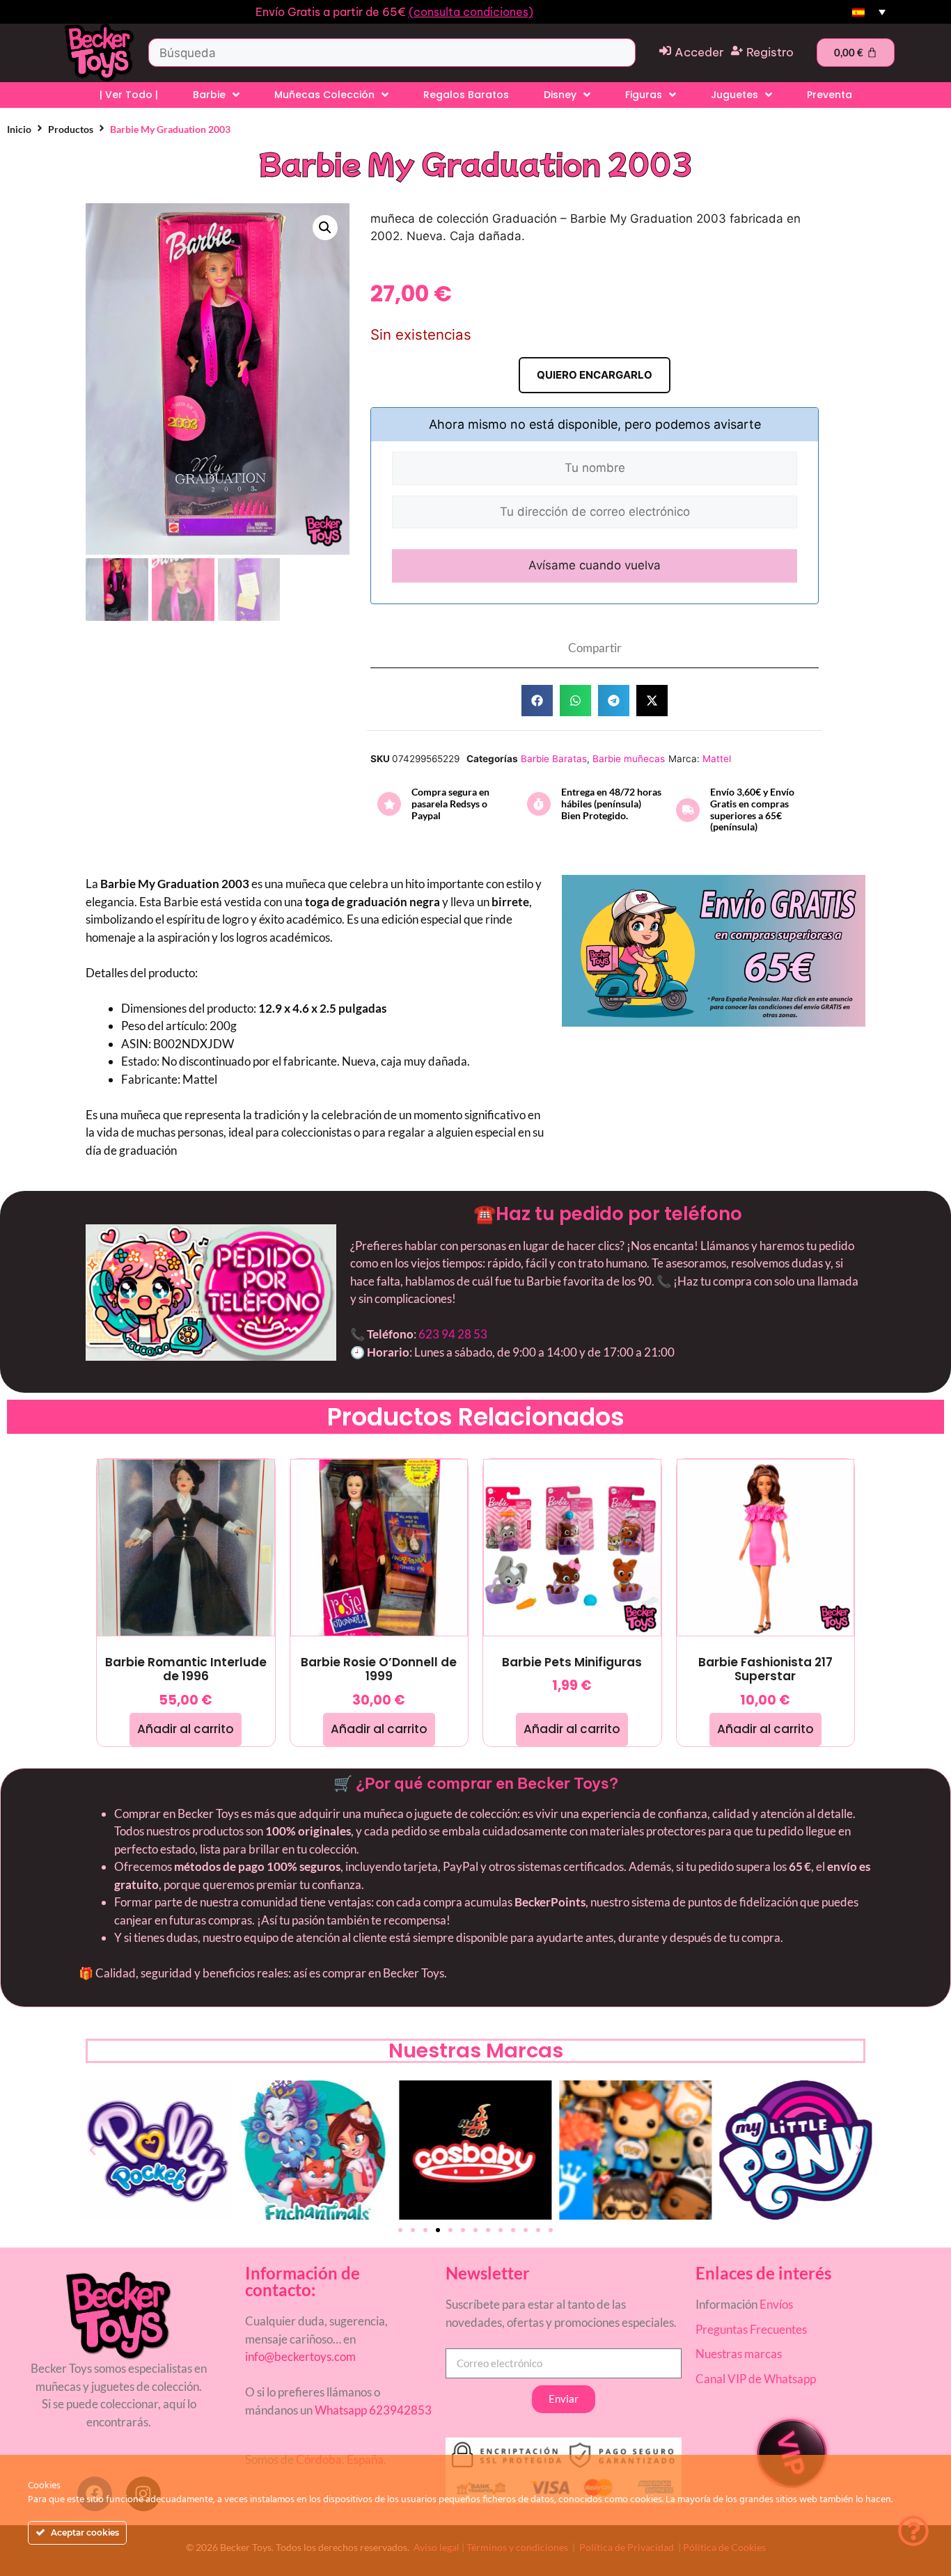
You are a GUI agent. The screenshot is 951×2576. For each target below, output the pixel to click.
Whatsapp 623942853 (372, 2410)
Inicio (19, 129)
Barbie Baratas (554, 759)
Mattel (717, 759)
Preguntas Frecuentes (751, 2329)
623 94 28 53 (453, 1334)
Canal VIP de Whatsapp (756, 2379)
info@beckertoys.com (300, 2356)
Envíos (776, 2304)
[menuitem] (869, 12)
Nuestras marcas (739, 2354)
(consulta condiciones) (471, 12)
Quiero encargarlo (595, 375)
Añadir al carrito (186, 1729)
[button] (325, 228)
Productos (71, 129)
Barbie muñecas (629, 759)
